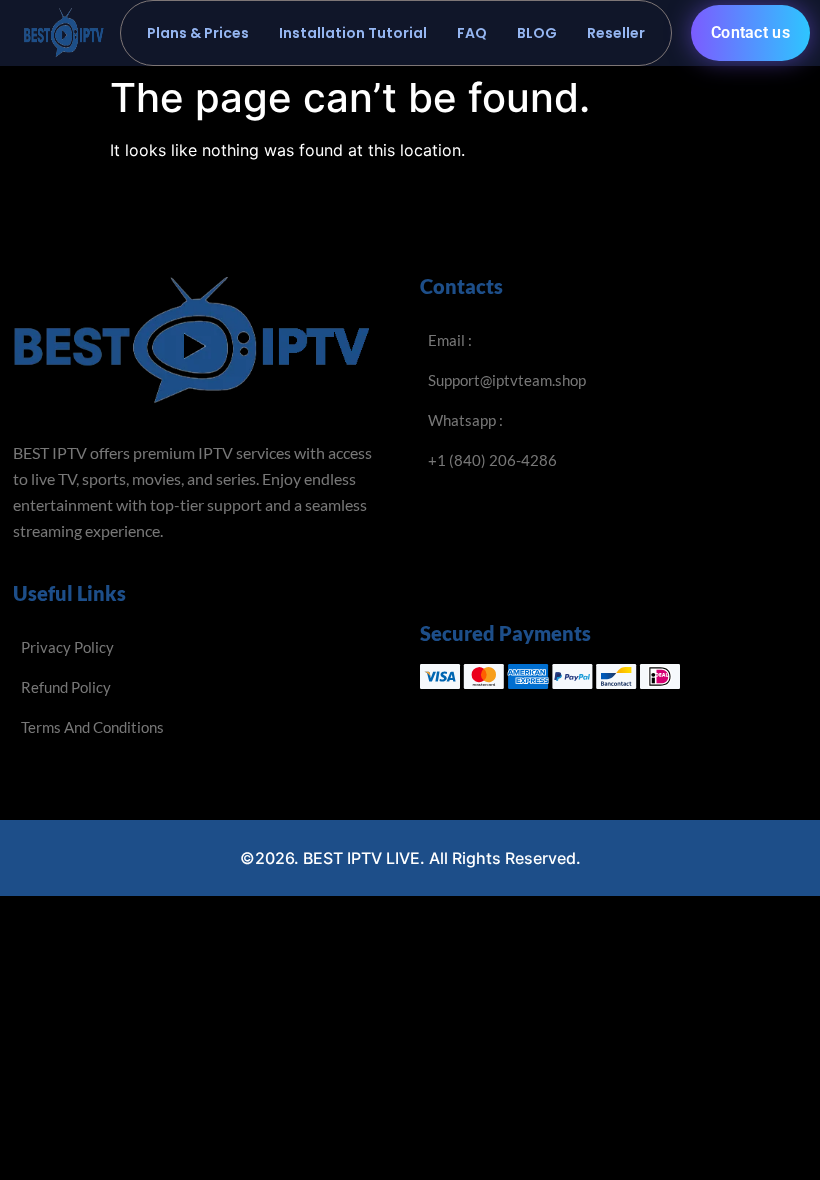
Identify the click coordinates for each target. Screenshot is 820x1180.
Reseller (616, 33)
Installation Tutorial (353, 33)
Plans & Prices (198, 33)
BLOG (537, 33)
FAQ (472, 33)
